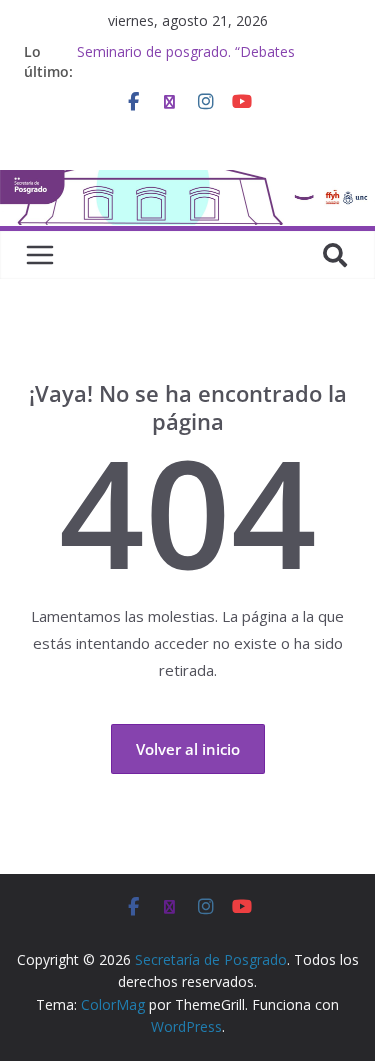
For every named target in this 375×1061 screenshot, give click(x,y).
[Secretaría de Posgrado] (187, 182)
